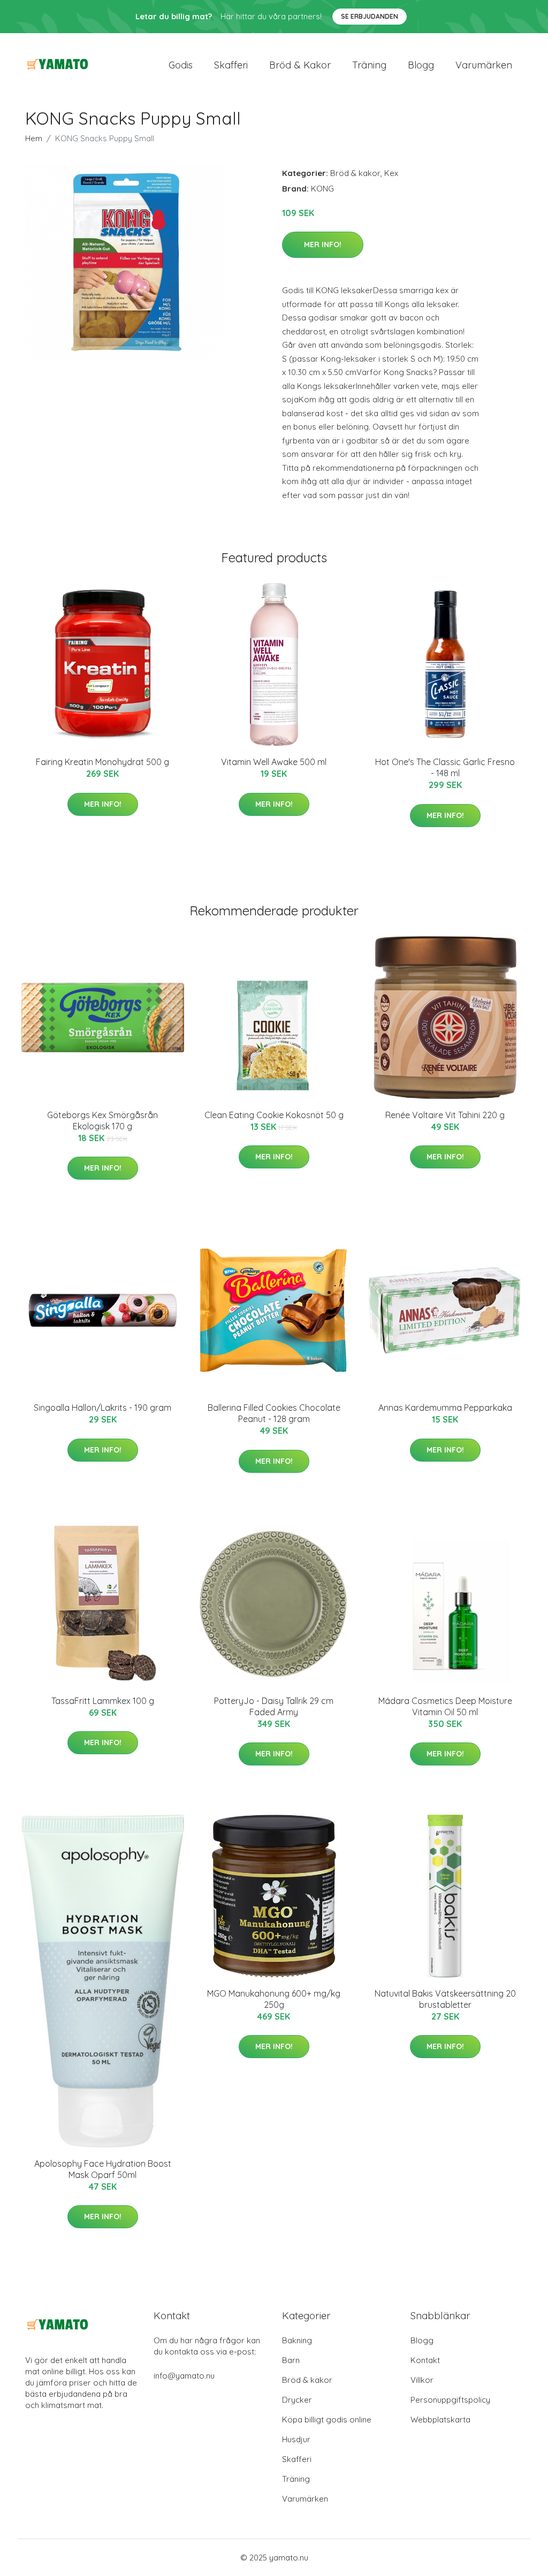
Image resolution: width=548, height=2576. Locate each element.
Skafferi (231, 65)
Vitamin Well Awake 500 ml (274, 762)
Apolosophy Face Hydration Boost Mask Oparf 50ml (103, 2169)
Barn (291, 2360)
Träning (369, 65)
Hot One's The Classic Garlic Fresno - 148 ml (445, 767)
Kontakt (425, 2360)
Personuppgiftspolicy (450, 2400)
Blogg (421, 65)
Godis (181, 65)
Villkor (422, 2380)
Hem (34, 138)
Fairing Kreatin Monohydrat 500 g (102, 762)
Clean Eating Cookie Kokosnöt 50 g (274, 1115)
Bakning (297, 2340)
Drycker (297, 2400)
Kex (391, 173)
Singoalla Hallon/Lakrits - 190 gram (102, 1408)
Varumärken (484, 65)
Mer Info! (323, 244)
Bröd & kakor (300, 65)
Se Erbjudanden (370, 16)
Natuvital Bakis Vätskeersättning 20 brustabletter (445, 1999)
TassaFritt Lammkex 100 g (103, 1701)
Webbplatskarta (440, 2420)
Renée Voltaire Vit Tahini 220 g (445, 1115)
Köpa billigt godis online (327, 2420)
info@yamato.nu (184, 2376)
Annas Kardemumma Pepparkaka (445, 1408)
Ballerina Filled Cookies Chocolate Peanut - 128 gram (274, 1413)
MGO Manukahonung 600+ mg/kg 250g (274, 1999)
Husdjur (296, 2439)
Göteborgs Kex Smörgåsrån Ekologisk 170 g (102, 1121)
